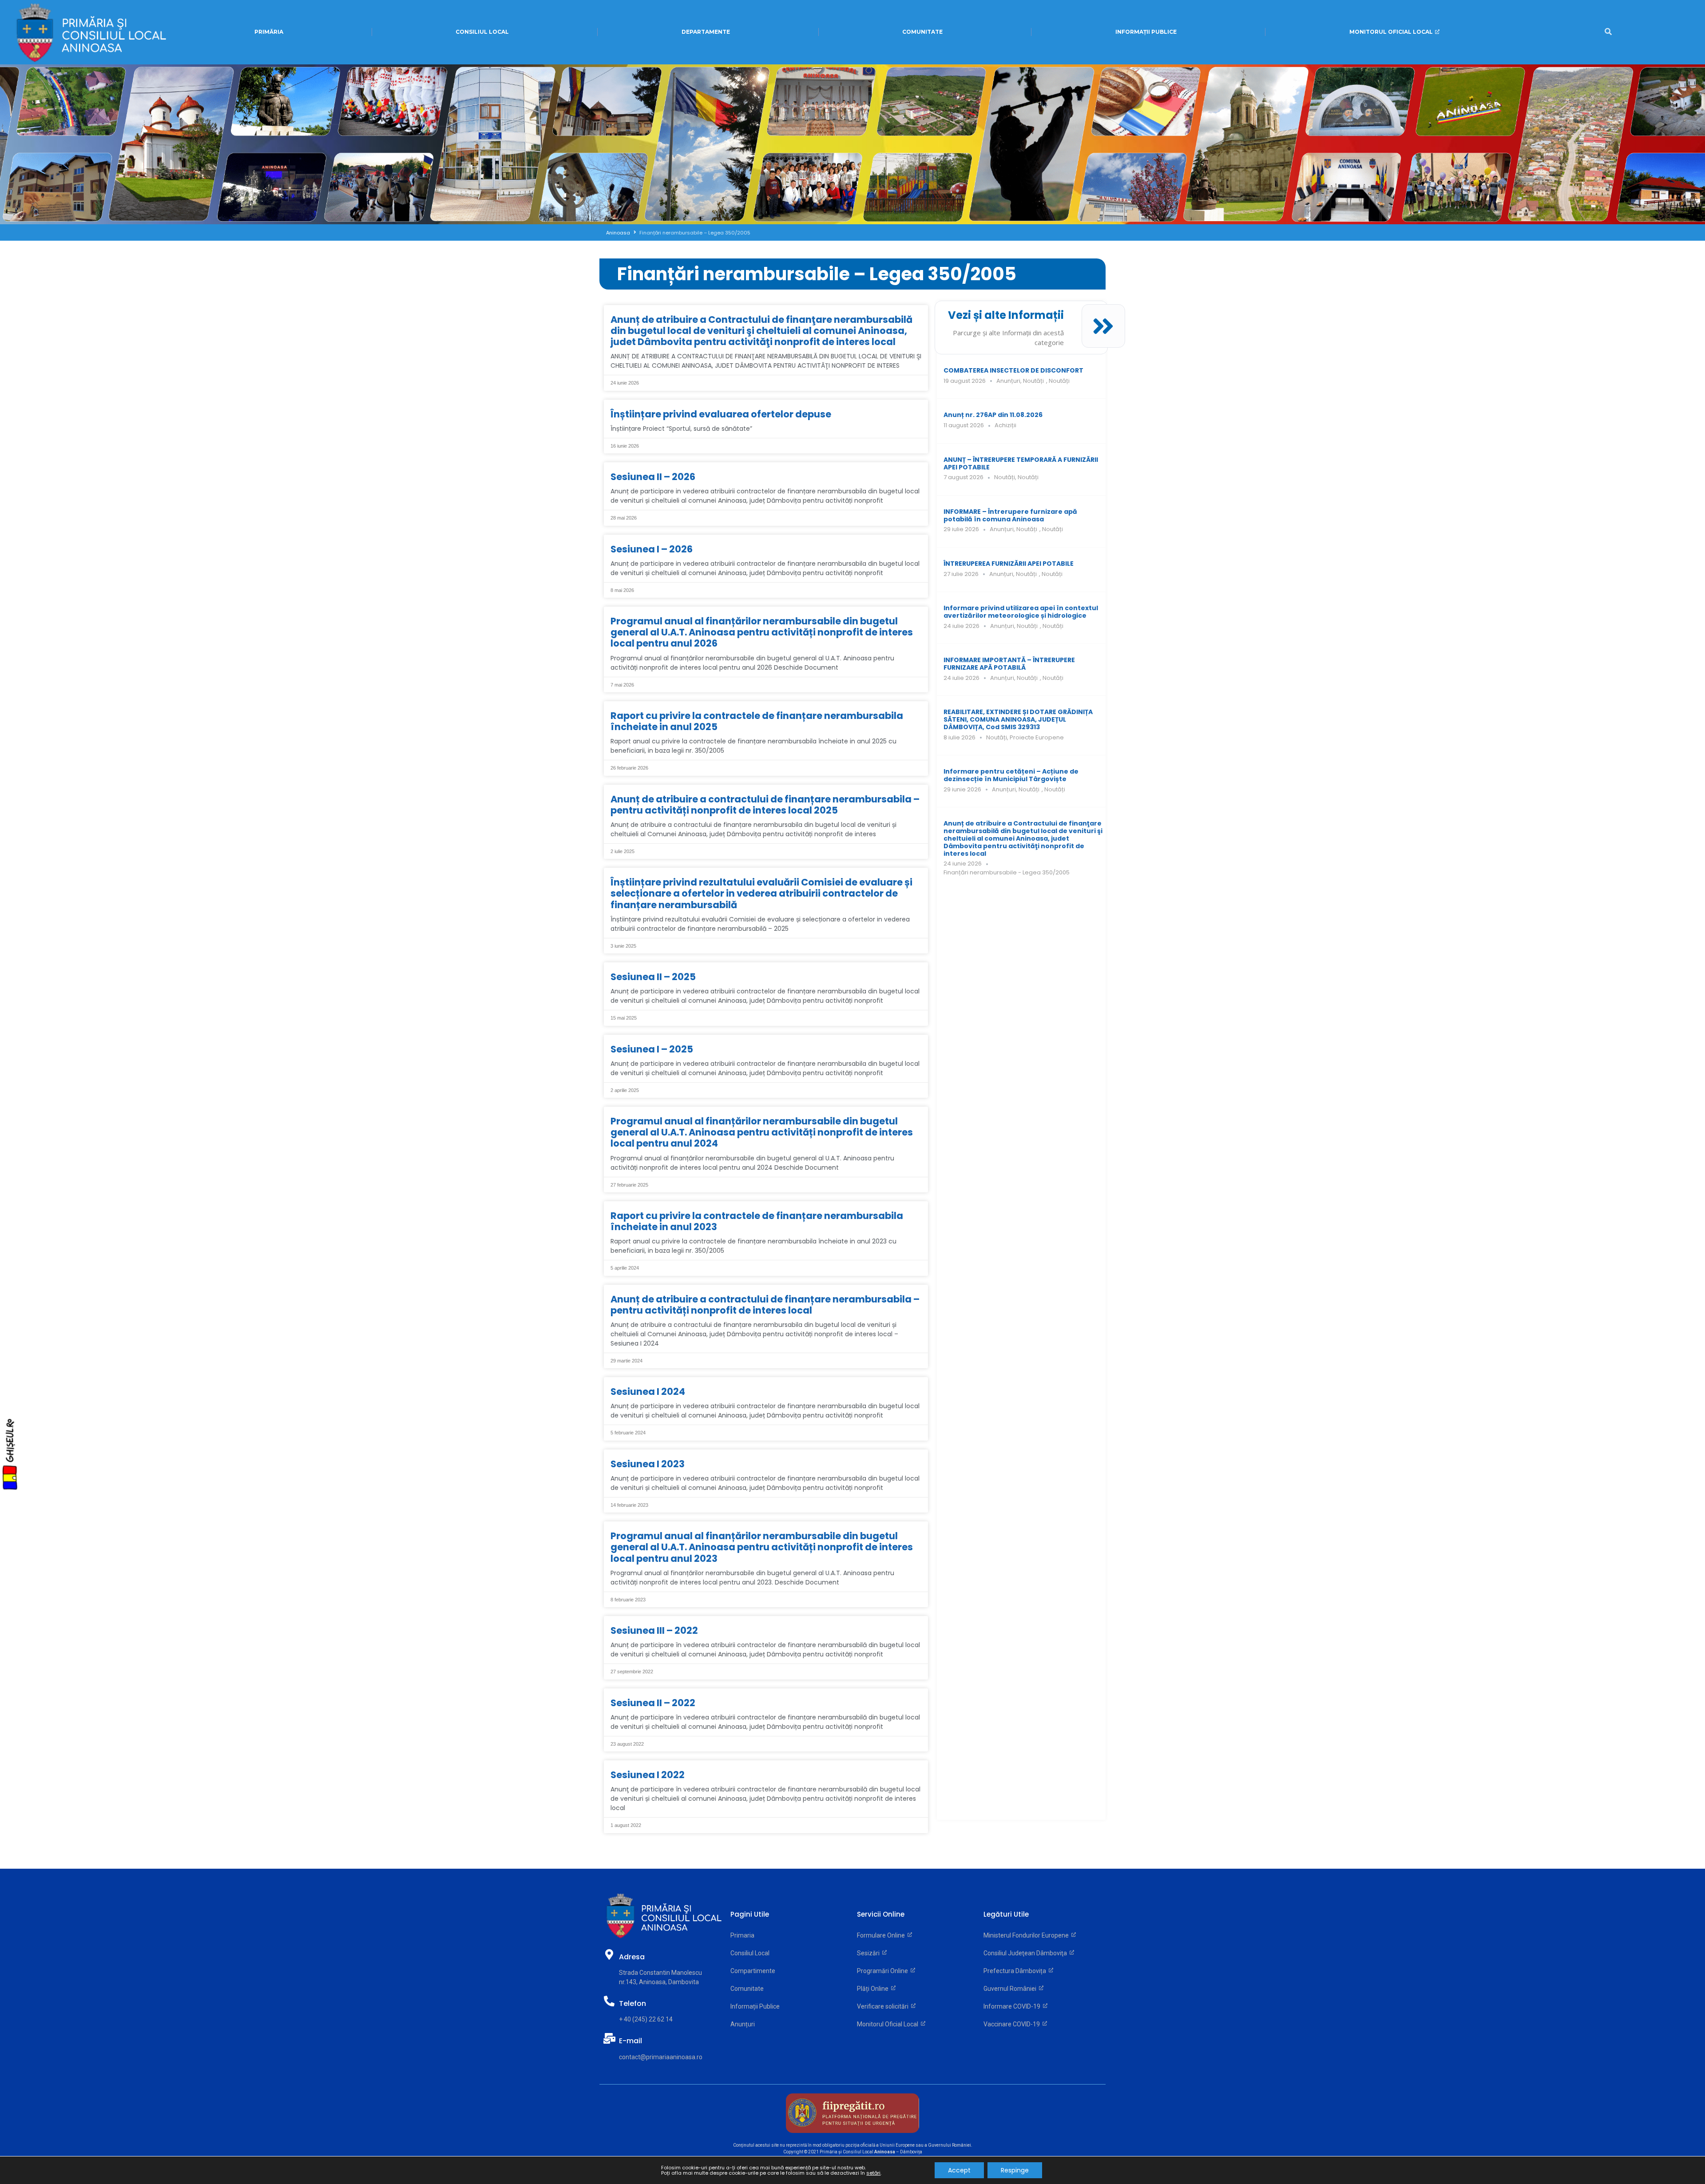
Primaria (742, 1935)
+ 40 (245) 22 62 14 (646, 2019)
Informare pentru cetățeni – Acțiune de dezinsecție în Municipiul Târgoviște (1011, 775)
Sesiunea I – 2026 (652, 549)
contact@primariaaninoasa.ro (661, 2057)
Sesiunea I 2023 (648, 1464)
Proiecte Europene (1037, 737)
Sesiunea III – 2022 (654, 1630)
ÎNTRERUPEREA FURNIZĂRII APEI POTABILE (1009, 564)
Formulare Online (882, 1935)
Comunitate (747, 1989)
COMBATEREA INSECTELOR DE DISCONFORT (1013, 370)
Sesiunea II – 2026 (653, 477)
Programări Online (884, 1971)
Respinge (1015, 2170)
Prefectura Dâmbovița (1016, 1971)
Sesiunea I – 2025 (652, 1049)
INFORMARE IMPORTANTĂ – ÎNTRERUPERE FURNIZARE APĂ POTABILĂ (1009, 664)
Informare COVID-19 (1013, 2006)
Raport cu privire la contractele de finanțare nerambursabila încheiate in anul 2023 (757, 1221)
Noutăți (1033, 381)
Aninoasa (618, 233)
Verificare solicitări (884, 2006)
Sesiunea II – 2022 (653, 1703)
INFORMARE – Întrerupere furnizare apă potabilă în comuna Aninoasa (1010, 515)
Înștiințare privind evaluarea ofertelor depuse (721, 414)
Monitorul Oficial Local (889, 2024)
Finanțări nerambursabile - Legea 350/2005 (1007, 872)
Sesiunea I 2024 (648, 1392)
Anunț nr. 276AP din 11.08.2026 (993, 415)
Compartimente (753, 1971)
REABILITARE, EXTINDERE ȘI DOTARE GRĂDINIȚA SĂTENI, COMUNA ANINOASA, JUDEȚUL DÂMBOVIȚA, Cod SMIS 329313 (1018, 719)
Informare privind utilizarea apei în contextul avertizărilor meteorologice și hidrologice (1021, 612)
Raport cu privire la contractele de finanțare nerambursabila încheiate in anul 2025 (757, 721)
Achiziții (1005, 425)
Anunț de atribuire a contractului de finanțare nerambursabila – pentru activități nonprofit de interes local (765, 1305)
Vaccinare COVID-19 (1013, 2024)
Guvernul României (1011, 1989)
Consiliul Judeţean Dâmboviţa (1027, 1953)
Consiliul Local (750, 1953)
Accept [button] (959, 2170)
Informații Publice (755, 2006)
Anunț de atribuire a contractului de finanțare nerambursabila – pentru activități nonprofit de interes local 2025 (765, 805)
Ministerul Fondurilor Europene (1027, 1935)
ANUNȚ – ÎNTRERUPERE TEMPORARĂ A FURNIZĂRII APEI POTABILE (1021, 463)
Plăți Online (874, 1989)
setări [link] (873, 2173)
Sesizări (870, 1953)
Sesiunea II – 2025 (653, 977)
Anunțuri (1008, 381)
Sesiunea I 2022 (648, 1775)
